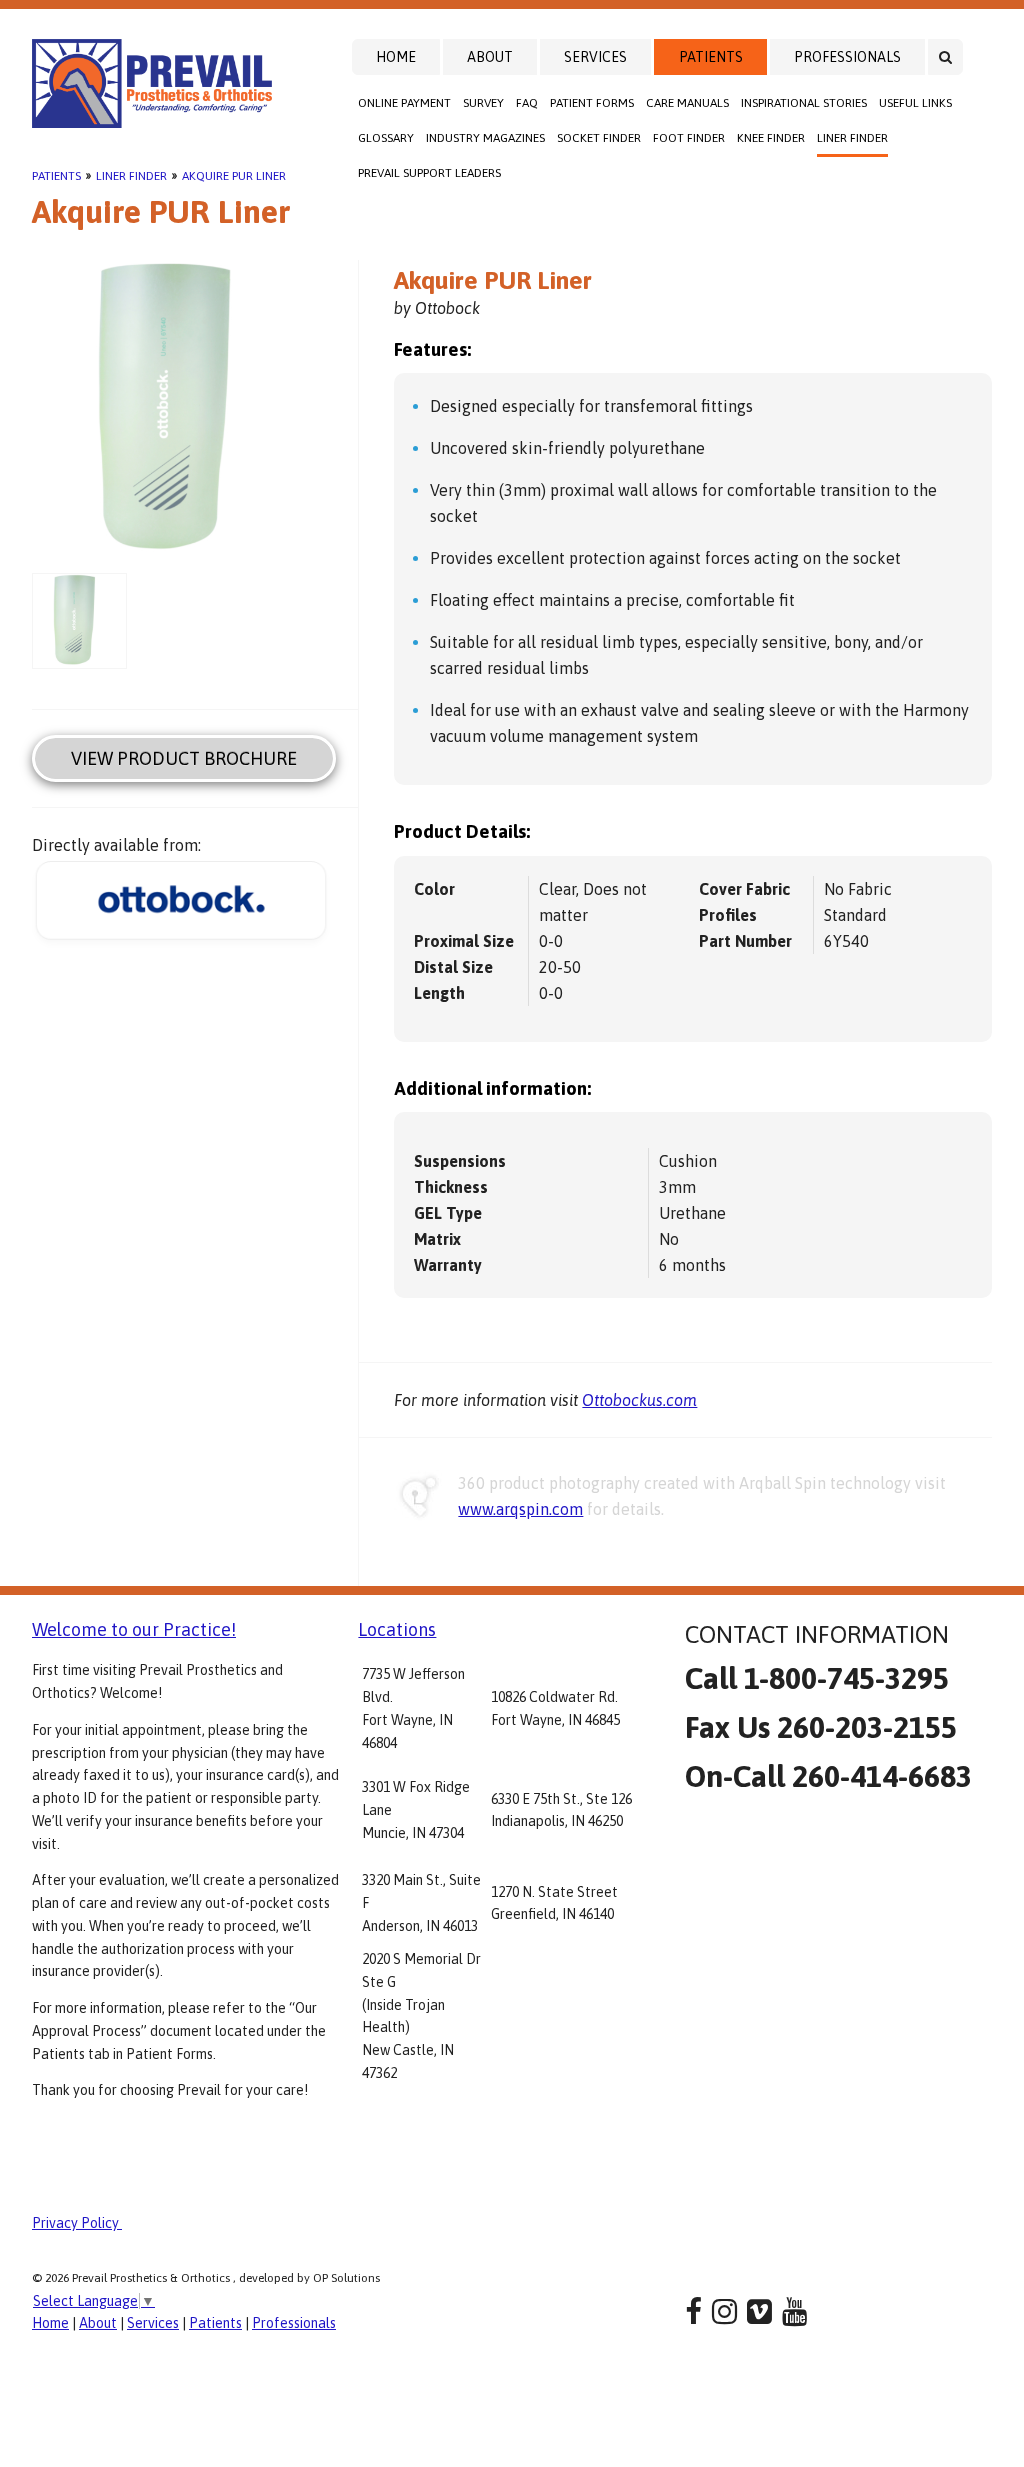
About (490, 57)
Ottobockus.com (639, 1400)
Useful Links (915, 103)
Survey (483, 103)
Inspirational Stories (804, 103)
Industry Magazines (485, 138)
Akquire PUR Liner (234, 176)
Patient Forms (592, 103)
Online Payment (404, 103)
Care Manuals (687, 103)
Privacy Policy (77, 2223)
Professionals (847, 57)
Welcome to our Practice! (134, 1629)
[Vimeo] (759, 2311)
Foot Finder (689, 138)
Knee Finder (771, 138)
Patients (711, 57)
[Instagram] (724, 2311)
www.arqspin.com (520, 1509)
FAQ (527, 103)
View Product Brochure (184, 758)
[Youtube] (794, 2311)
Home (396, 57)
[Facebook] (693, 2311)
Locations (397, 1629)
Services (595, 57)
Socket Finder (599, 138)
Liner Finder (852, 138)
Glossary (386, 138)
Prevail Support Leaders (429, 173)
